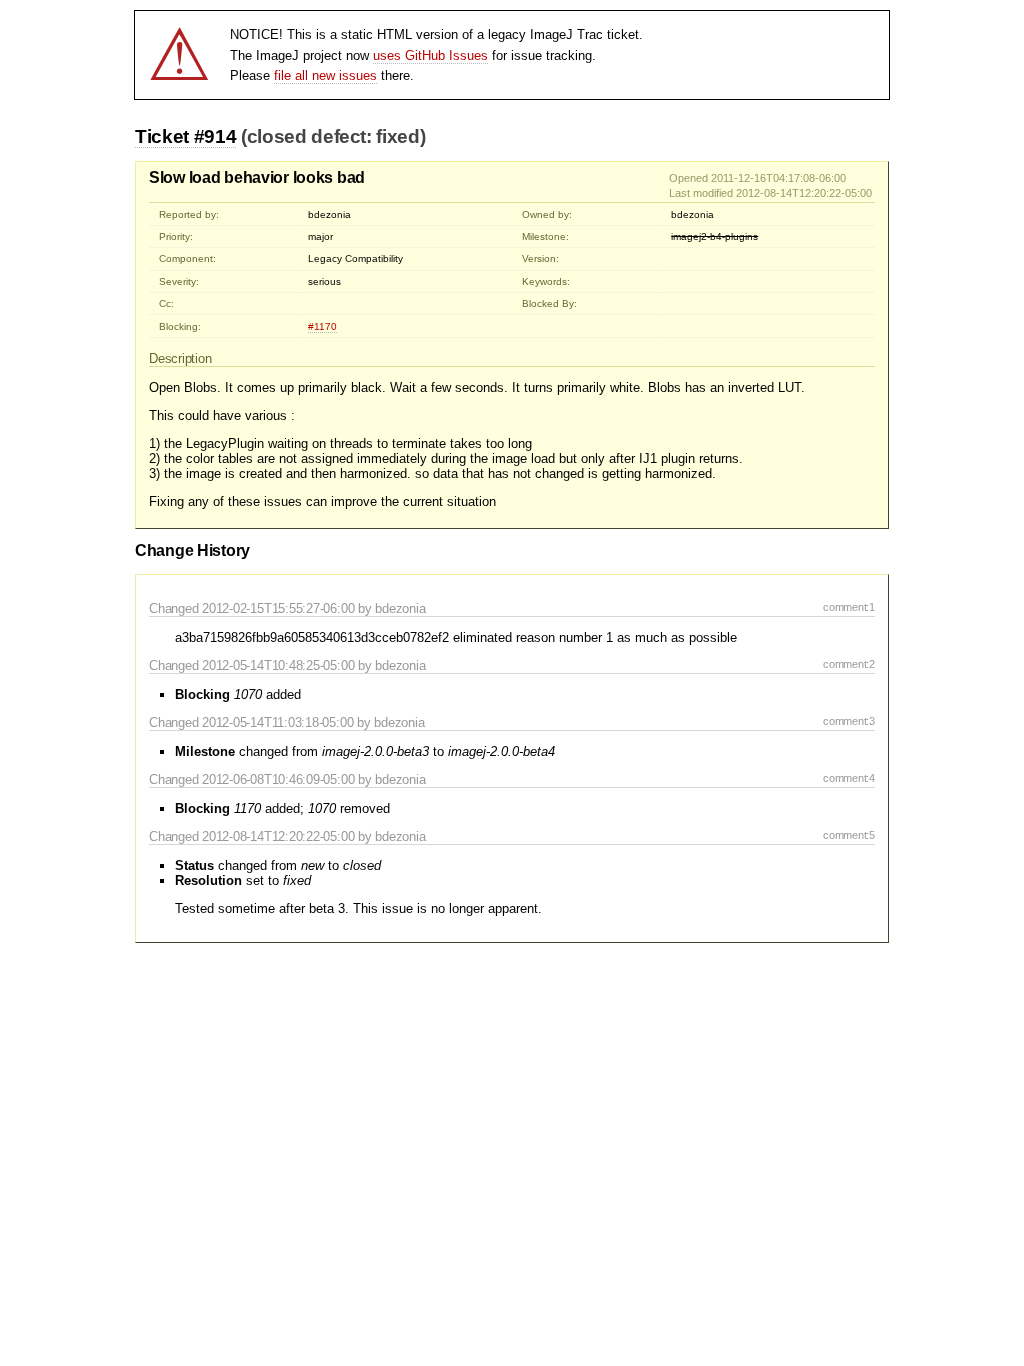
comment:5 (849, 835)
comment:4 (849, 778)
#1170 (322, 326)
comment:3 (849, 721)
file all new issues (325, 75)
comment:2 (849, 664)
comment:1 (849, 607)
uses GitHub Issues (430, 55)
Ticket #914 (185, 136)
